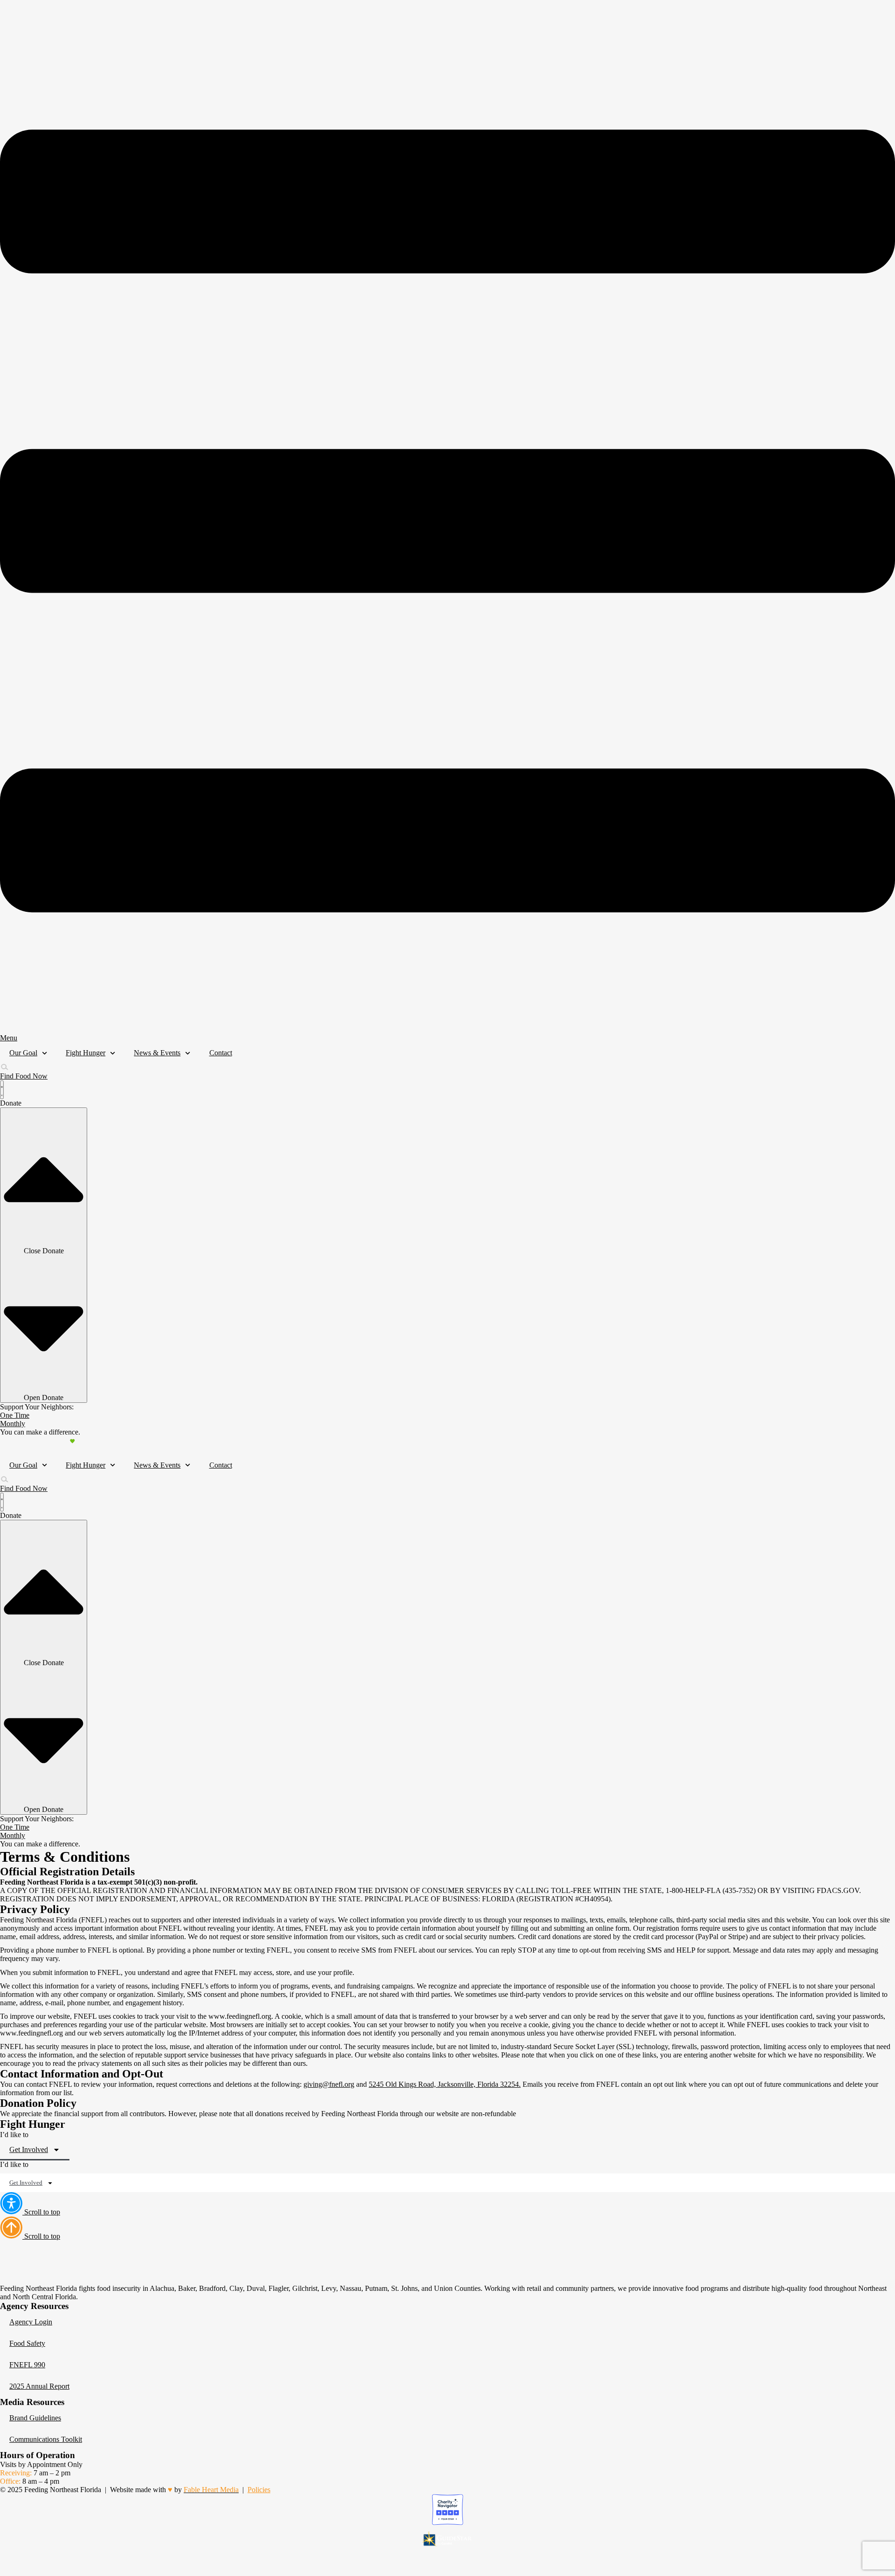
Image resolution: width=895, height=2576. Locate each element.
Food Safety (27, 2343)
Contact (221, 1053)
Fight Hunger (86, 1053)
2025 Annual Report (39, 2386)
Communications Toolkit (46, 2439)
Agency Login (31, 2322)
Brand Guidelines (35, 2418)
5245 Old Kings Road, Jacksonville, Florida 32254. (445, 2084)
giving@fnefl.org (329, 2084)
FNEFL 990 (27, 2365)
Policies (259, 2490)
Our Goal (23, 1053)
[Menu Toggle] (2, 1090)
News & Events (157, 1053)
